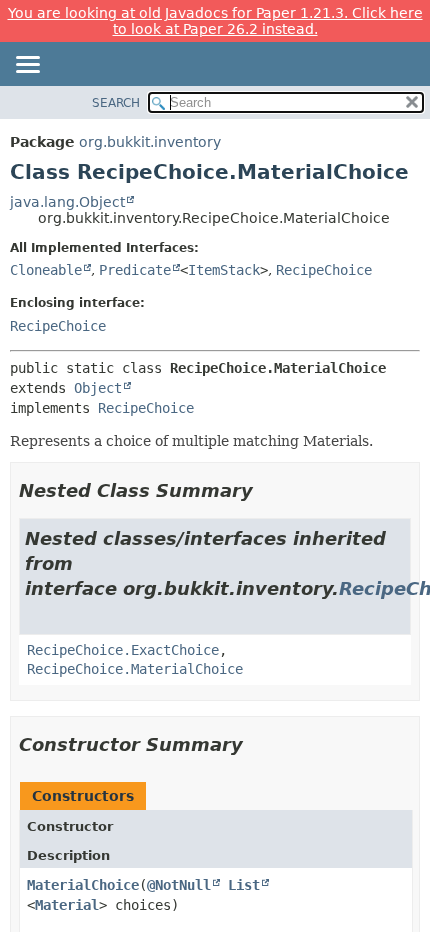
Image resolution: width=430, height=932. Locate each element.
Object (98, 388)
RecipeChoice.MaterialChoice (135, 669)
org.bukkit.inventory (150, 142)
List (244, 885)
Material (67, 905)
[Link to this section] (267, 490)
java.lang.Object (67, 202)
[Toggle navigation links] (27, 66)
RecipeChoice (324, 270)
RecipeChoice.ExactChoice (123, 650)
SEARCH (116, 103)
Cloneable (46, 270)
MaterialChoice (83, 885)
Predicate (135, 270)
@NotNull (179, 885)
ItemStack (224, 270)
